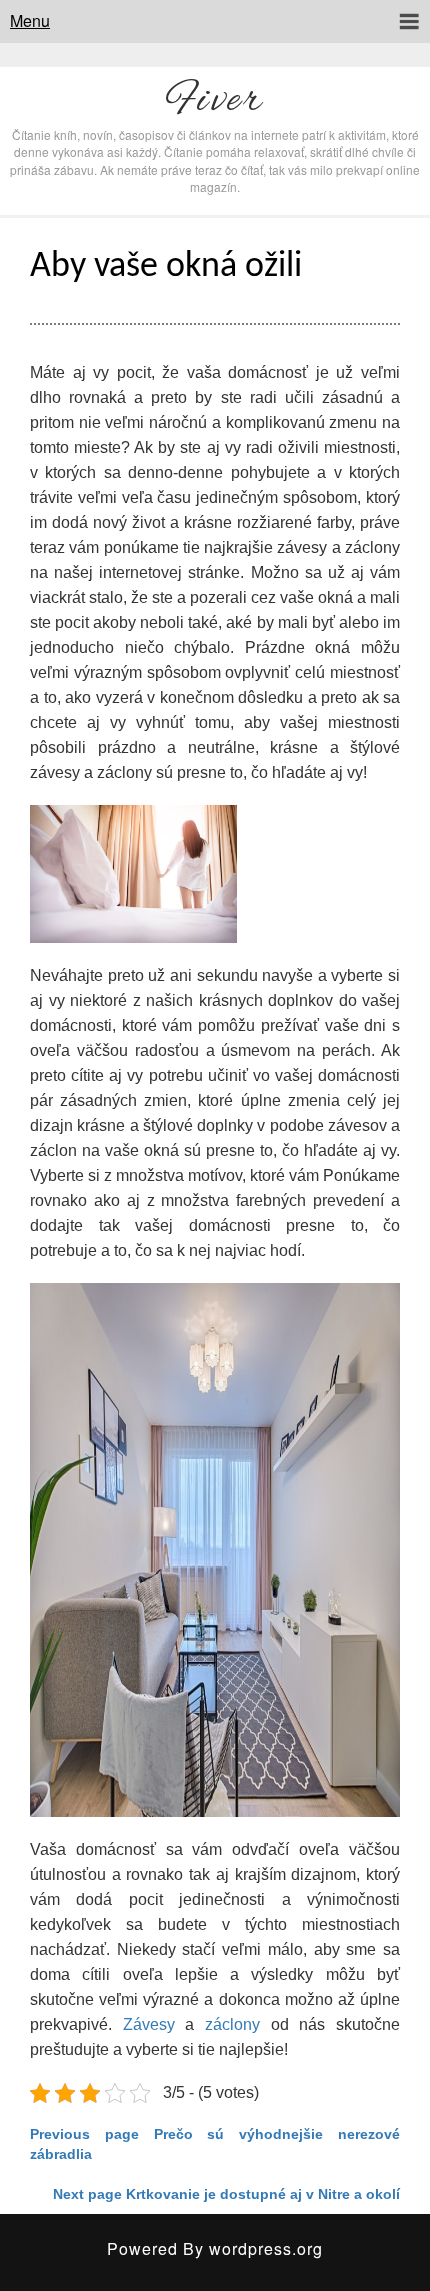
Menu (30, 20)
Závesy (149, 2024)
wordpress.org (266, 2248)
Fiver (215, 101)
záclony (232, 2024)
